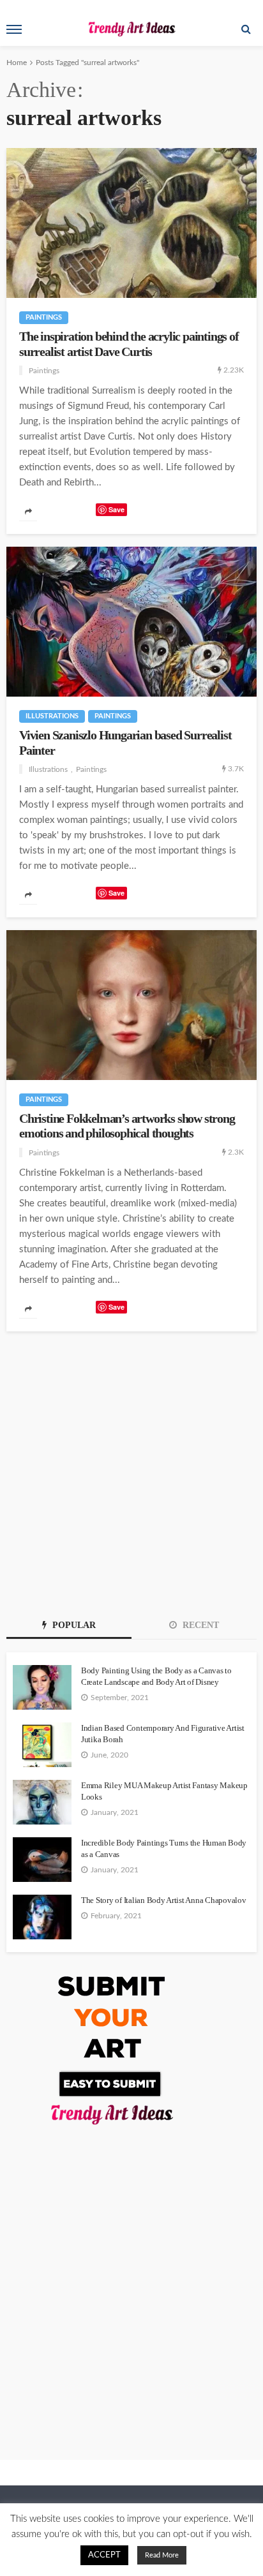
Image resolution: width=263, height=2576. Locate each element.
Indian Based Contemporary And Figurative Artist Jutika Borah (163, 1734)
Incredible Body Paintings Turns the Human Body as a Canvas (164, 1848)
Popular (73, 1625)
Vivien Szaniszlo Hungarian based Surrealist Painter (125, 743)
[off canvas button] (14, 29)
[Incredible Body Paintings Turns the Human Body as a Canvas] (42, 1860)
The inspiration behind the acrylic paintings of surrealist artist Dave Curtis (129, 344)
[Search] (246, 29)
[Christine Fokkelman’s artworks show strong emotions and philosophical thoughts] (131, 1005)
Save (116, 509)
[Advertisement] (131, 1469)
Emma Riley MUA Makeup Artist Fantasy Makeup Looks (164, 1791)
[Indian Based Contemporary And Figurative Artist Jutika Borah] (42, 1745)
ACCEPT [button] (104, 2555)
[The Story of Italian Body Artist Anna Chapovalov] (42, 1917)
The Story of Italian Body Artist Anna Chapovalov (164, 1900)
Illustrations (52, 716)
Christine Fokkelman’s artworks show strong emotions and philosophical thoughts (127, 1126)
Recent (199, 1625)
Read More (162, 2555)
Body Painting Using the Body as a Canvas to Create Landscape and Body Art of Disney (156, 1676)
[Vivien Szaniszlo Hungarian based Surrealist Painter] (131, 622)
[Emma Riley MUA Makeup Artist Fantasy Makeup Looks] (42, 1802)
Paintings (44, 317)
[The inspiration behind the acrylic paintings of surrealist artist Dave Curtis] (131, 223)
